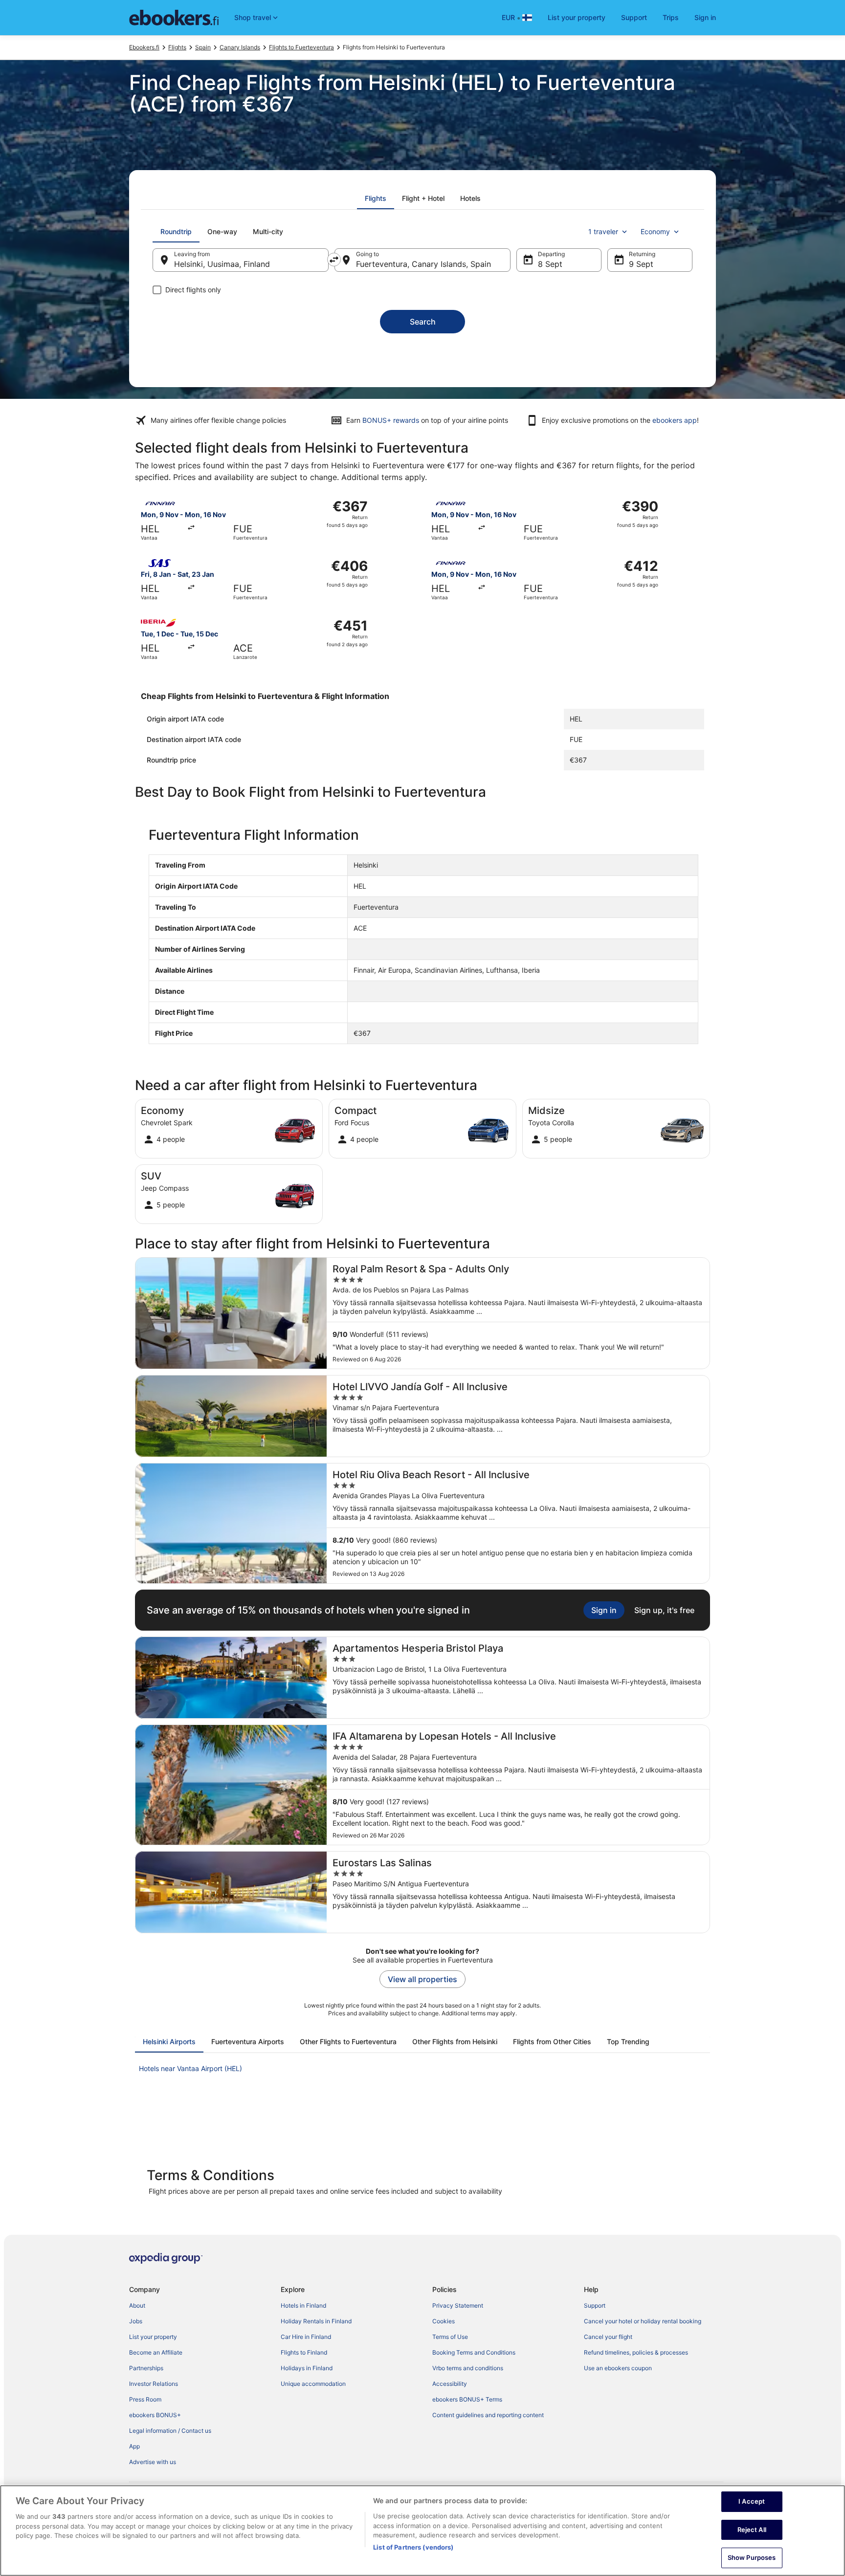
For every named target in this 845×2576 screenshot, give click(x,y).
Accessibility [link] (450, 2384)
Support (634, 17)
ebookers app (675, 420)
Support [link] (595, 2305)
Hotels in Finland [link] (303, 2305)
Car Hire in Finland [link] (306, 2337)
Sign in (705, 17)
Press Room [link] (145, 2399)
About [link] (137, 2305)
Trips (671, 17)
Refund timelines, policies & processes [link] (636, 2352)
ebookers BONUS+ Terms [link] (467, 2399)
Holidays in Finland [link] (307, 2368)
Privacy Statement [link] (458, 2305)
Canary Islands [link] (240, 47)
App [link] (134, 2446)
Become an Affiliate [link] (156, 2352)
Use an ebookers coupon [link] (618, 2368)
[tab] (376, 198)
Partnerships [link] (146, 2368)
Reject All (752, 2530)
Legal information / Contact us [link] (170, 2431)
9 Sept (641, 264)
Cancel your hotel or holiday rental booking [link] (643, 2321)
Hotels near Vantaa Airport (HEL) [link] (190, 2068)
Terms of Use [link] (450, 2337)
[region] (422, 2531)
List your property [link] (153, 2337)
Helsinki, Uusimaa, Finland (222, 264)
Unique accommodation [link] (313, 2384)
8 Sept (550, 264)
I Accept (752, 2501)
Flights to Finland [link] (304, 2352)
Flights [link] (177, 47)
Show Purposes (752, 2557)
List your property (577, 17)
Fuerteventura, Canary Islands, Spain (423, 264)
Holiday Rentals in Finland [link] (316, 2321)
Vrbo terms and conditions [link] (468, 2368)
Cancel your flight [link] (608, 2337)
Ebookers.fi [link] (144, 47)
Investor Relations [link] (154, 2384)
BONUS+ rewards (391, 420)
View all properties (422, 1979)
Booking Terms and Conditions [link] (474, 2352)
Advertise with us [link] (153, 2462)
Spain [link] (203, 47)
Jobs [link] (136, 2321)
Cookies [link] (444, 2321)
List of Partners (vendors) (413, 2547)
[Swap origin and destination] (334, 260)
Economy (655, 231)
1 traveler (603, 231)
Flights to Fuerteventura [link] (301, 47)
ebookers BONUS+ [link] (155, 2415)
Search (423, 322)
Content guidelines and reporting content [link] (488, 2415)
